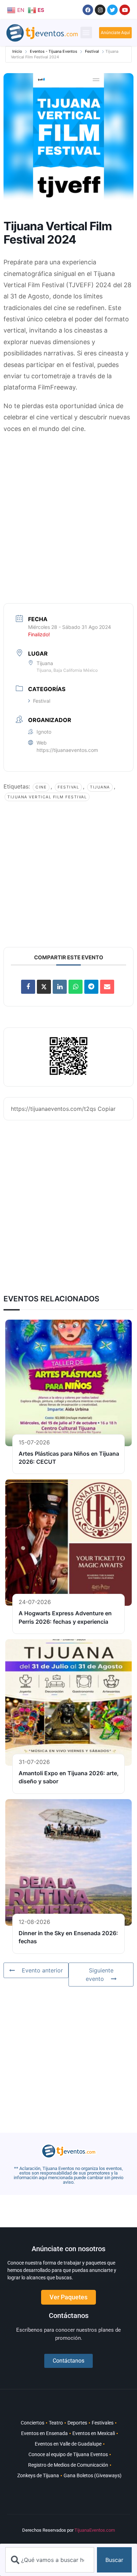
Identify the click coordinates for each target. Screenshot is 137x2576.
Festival (92, 51)
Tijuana (100, 787)
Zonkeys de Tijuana (38, 2475)
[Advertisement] (68, 510)
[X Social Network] (44, 987)
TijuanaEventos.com (95, 2530)
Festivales (103, 2423)
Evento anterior (42, 1970)
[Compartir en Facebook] (28, 987)
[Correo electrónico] (107, 987)
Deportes (77, 2423)
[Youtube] (125, 10)
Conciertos (32, 2423)
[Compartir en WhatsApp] (76, 987)
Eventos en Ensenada (44, 2433)
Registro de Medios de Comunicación (68, 2465)
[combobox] (50, 2560)
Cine (41, 787)
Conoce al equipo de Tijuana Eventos (68, 2454)
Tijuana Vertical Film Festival (47, 797)
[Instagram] (100, 10)
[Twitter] (112, 10)
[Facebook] (88, 10)
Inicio (17, 51)
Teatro (56, 2423)
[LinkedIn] (60, 987)
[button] (86, 33)
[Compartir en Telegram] (91, 987)
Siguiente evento (100, 1975)
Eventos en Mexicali (94, 2433)
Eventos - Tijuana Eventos (54, 51)
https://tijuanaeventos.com (67, 750)
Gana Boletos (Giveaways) (93, 2475)
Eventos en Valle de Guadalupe (68, 2444)
